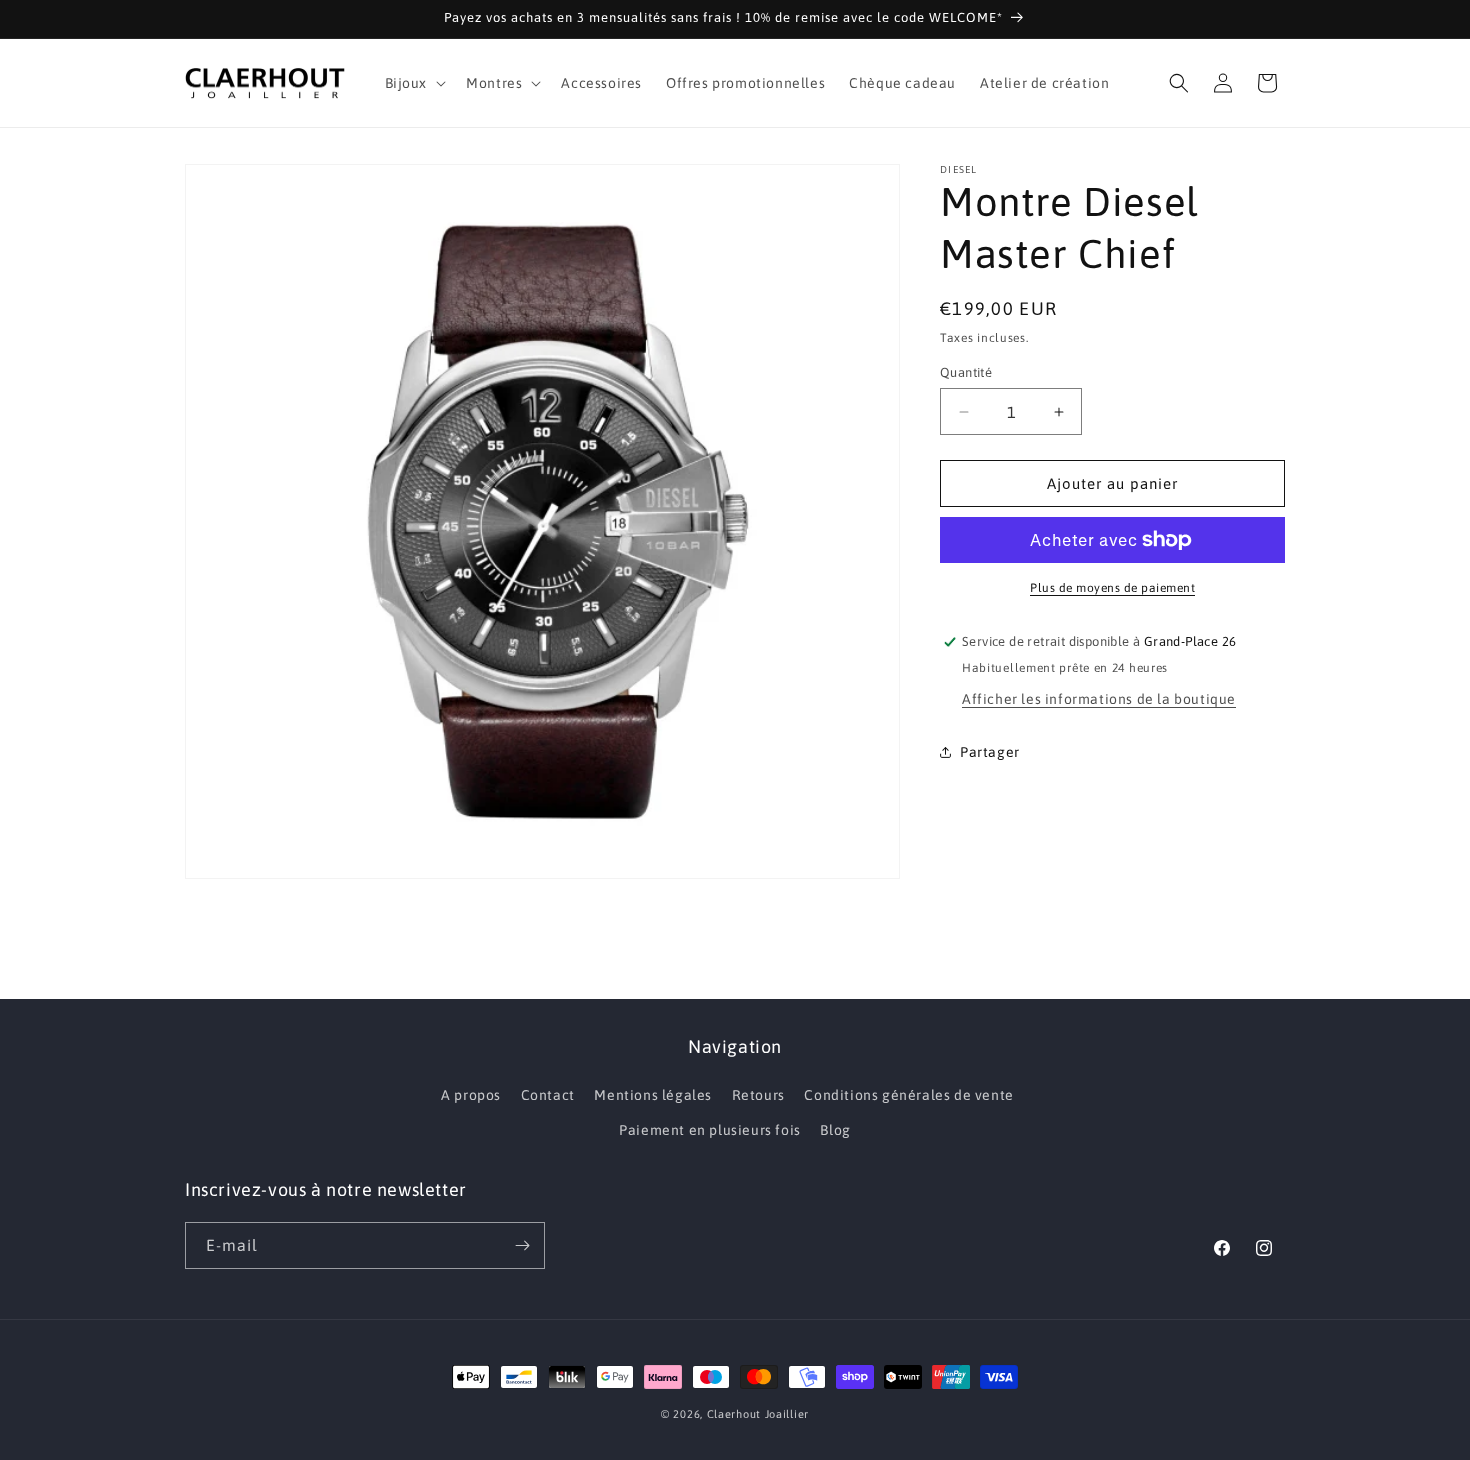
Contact (548, 1095)
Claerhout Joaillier (758, 1414)
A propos (471, 1095)
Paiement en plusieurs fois (710, 1130)
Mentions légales (653, 1095)
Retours (758, 1095)
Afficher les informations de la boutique (1099, 699)
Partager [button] (990, 752)
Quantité (966, 372)
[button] (414, 83)
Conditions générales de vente (908, 1095)
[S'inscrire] (522, 1245)
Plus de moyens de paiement (1112, 588)
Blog (835, 1130)
